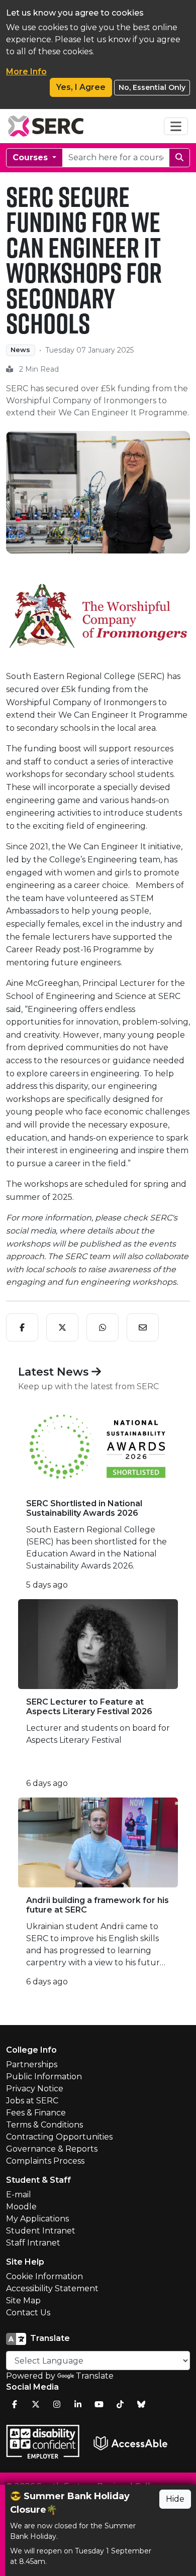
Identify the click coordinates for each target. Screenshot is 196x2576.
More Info (26, 72)
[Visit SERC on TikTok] (120, 2404)
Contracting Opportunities (59, 2137)
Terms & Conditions (44, 2125)
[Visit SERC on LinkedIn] (78, 2404)
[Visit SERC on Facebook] (15, 2404)
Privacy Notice (35, 2089)
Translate (95, 2376)
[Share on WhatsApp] (103, 1327)
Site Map (23, 2301)
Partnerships (32, 2064)
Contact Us (28, 2313)
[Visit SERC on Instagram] (57, 2404)
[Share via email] (143, 1327)
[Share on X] (62, 1327)
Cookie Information (44, 2276)
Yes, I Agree (81, 87)
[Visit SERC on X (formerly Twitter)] (36, 2404)
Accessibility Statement (52, 2288)
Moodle (21, 2207)
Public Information (44, 2077)
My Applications (37, 2219)
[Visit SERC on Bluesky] (141, 2404)
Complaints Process (45, 2161)
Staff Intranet (33, 2243)
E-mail (19, 2195)
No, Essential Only (152, 87)
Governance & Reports (52, 2149)
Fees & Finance (36, 2113)
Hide (175, 2499)
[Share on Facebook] (22, 1327)
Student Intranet (41, 2231)
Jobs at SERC (32, 2101)
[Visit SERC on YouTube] (99, 2404)
